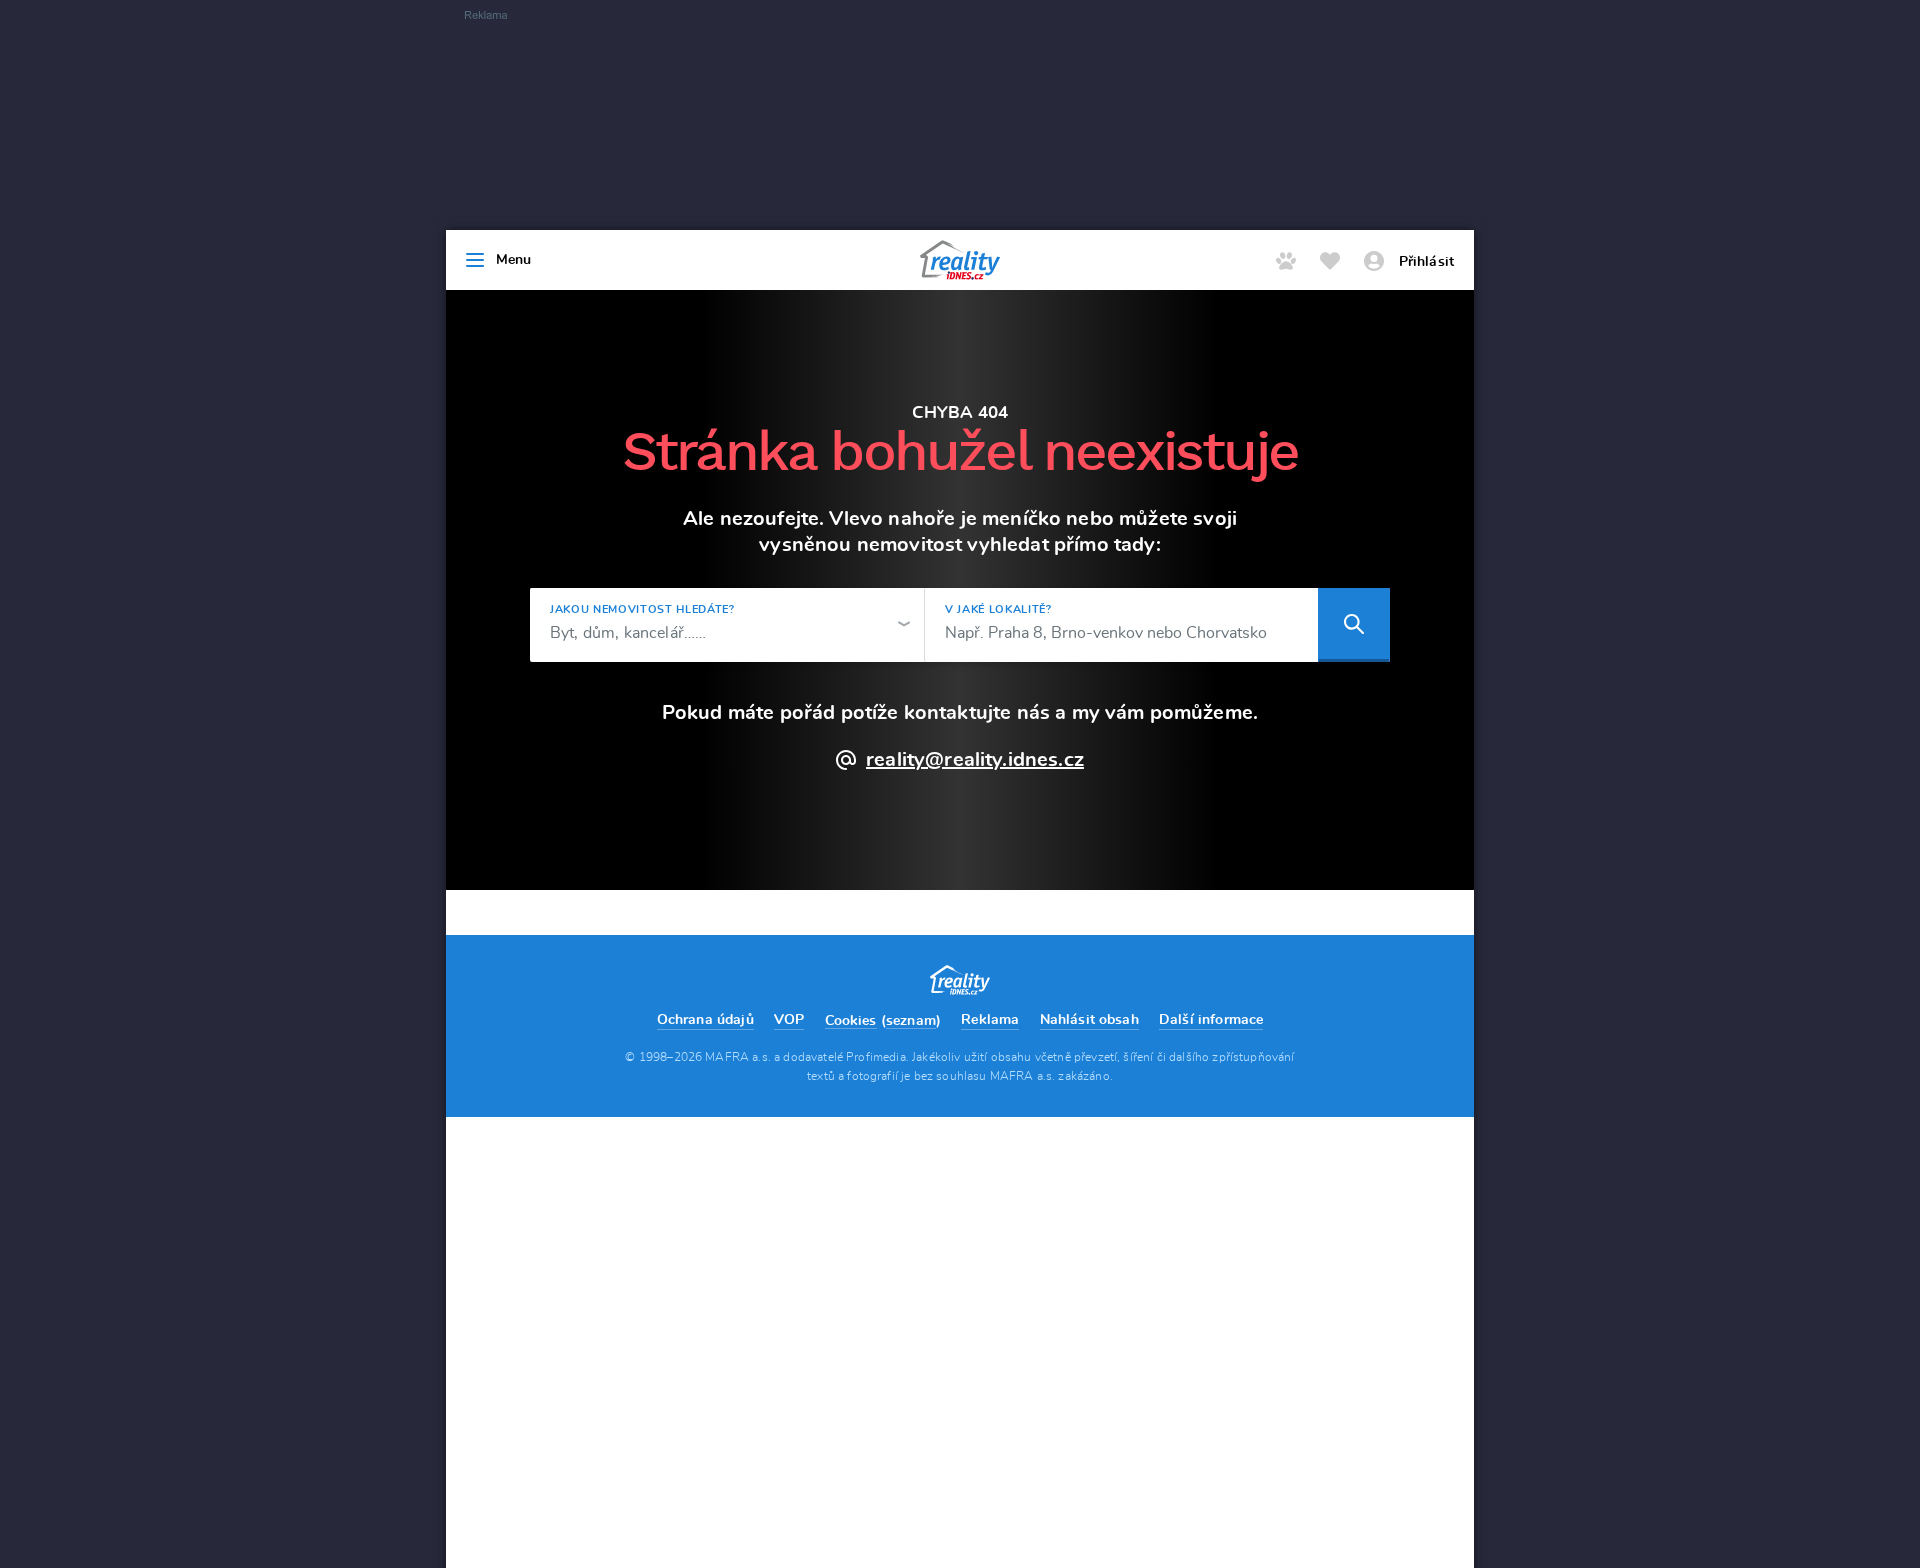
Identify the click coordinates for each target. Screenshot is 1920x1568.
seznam (911, 1021)
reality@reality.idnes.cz (975, 760)
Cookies (851, 1021)
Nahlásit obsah (1089, 1020)
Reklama (990, 1020)
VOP (789, 1020)
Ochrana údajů (705, 1020)
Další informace (1211, 1020)
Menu (514, 260)
